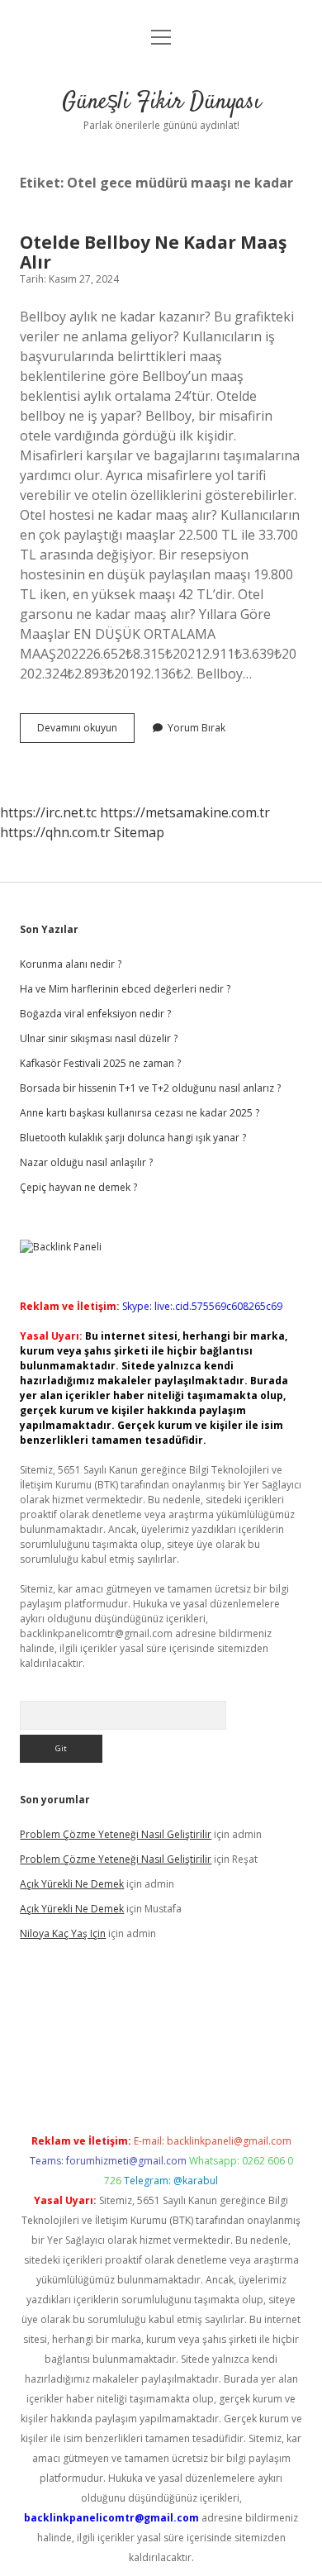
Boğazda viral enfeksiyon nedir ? (95, 1014)
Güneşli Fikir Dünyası (161, 102)
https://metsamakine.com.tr (185, 812)
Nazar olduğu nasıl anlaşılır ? (86, 1162)
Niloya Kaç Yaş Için (63, 1933)
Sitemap (139, 832)
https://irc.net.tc (48, 812)
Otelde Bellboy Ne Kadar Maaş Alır (153, 252)
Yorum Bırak (197, 728)
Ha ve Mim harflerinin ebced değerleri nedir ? (125, 989)
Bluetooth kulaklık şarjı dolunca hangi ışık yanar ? (133, 1138)
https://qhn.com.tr (55, 832)
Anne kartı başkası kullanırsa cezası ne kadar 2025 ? (140, 1113)
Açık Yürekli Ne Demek (72, 1884)
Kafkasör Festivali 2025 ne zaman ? (100, 1063)
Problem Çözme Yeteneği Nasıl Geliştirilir (116, 1834)
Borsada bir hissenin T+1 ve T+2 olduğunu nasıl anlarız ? (150, 1088)
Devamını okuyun (86, 731)
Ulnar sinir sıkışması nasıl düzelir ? (99, 1038)
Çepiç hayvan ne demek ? (78, 1187)
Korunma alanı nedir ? (71, 964)
